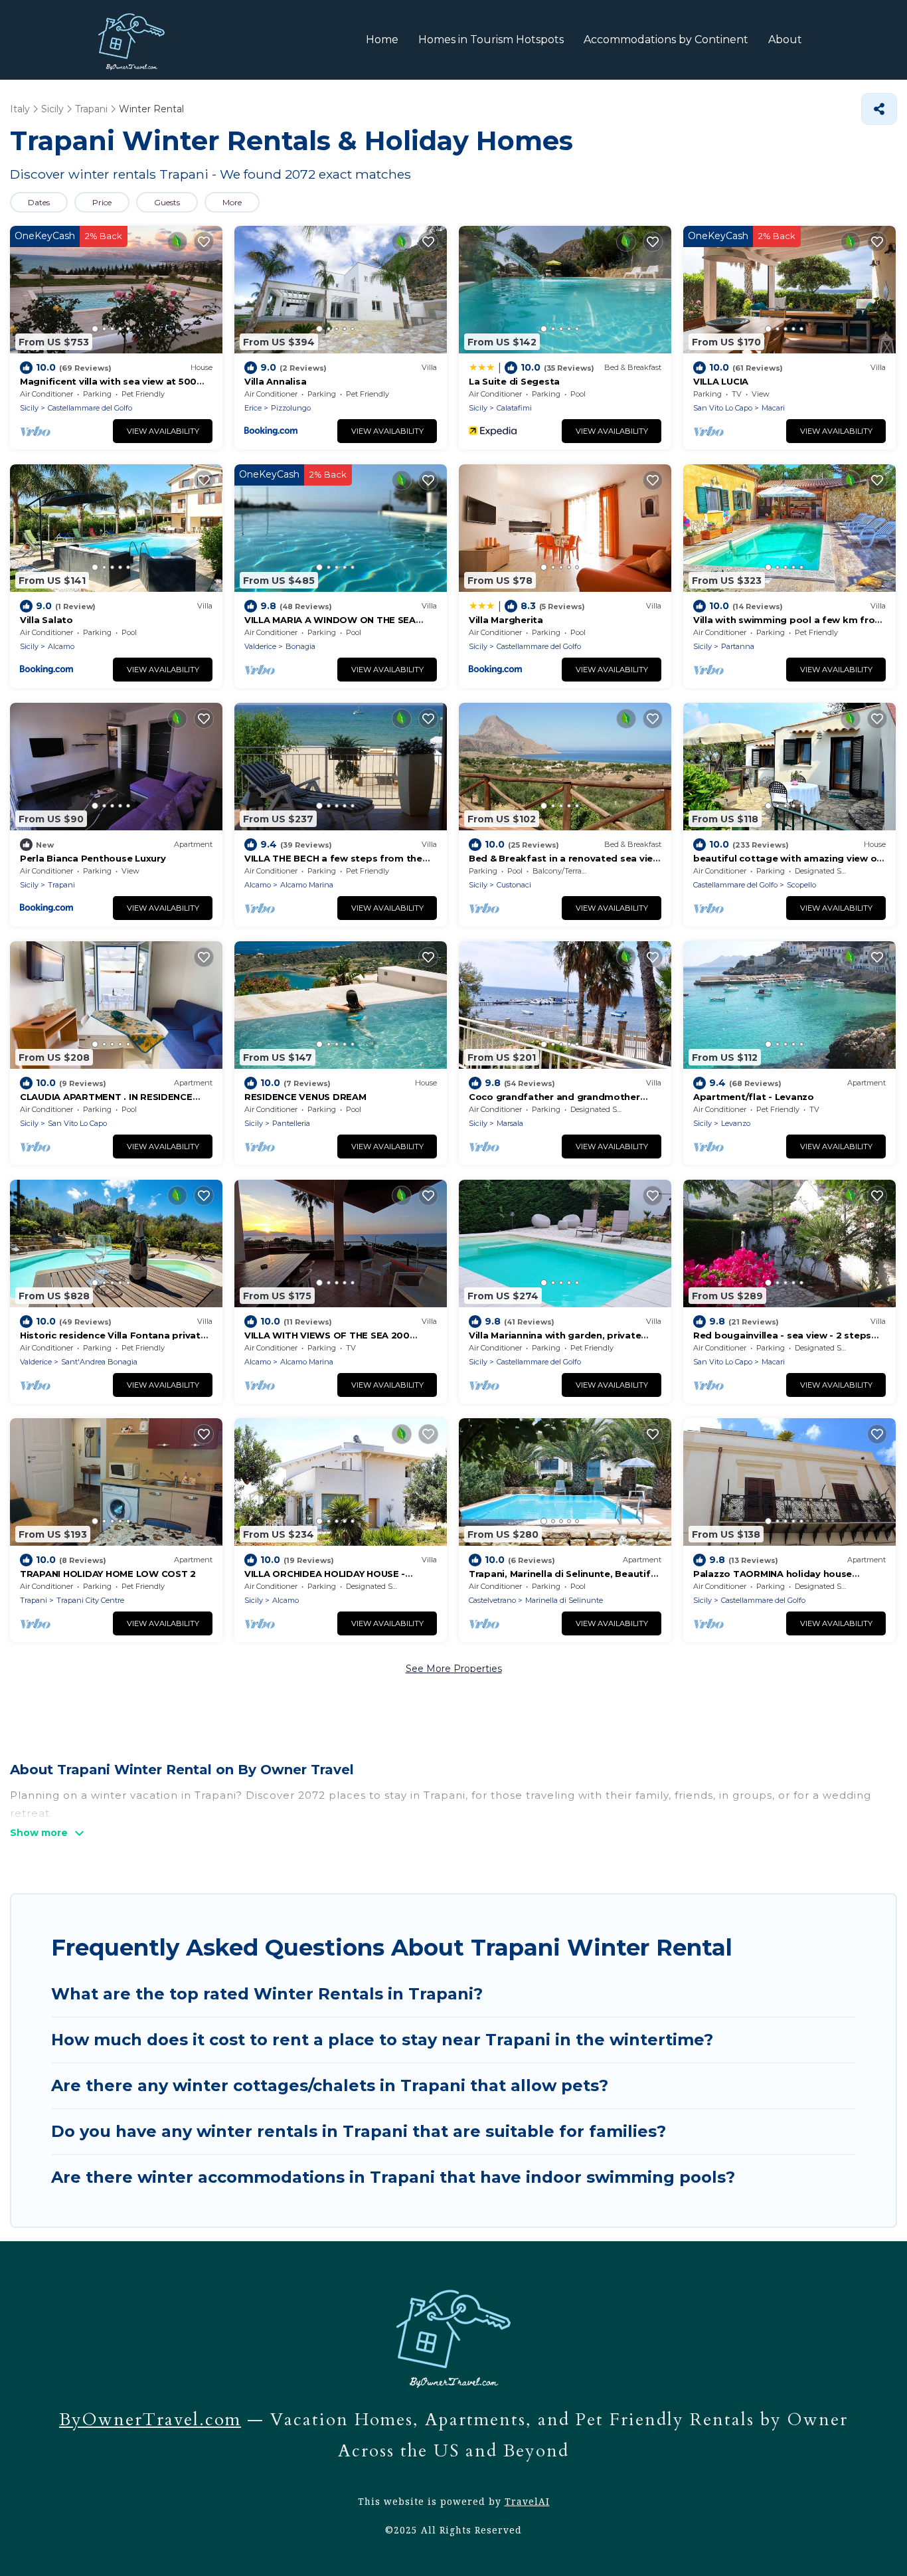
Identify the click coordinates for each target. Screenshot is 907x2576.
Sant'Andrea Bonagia (99, 1362)
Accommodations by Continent (666, 40)
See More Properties (454, 1669)
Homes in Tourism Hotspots (491, 40)
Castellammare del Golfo (90, 408)
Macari (773, 408)
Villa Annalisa (275, 381)
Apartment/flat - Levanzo (754, 1097)
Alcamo (61, 646)
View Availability (163, 431)
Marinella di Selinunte (564, 1600)
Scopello (801, 885)
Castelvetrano (492, 1600)
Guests (167, 202)
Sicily (29, 408)
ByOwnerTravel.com (150, 2420)
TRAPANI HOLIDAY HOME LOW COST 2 (108, 1574)
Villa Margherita (506, 620)
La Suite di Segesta (514, 381)
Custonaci (514, 885)
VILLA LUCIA (721, 381)
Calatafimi (514, 408)
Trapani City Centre (90, 1600)
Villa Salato (46, 620)
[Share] (879, 109)
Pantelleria (291, 1123)
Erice (253, 408)
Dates (39, 202)
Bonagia (300, 646)
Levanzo (736, 1123)
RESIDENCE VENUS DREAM (305, 1097)
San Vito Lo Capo (723, 408)
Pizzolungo (291, 408)
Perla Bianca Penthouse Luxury (93, 858)
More (232, 202)
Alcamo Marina (307, 885)
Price (102, 202)
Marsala (510, 1123)
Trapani (61, 885)
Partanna (738, 646)
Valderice (260, 646)
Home (382, 40)
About (785, 40)
